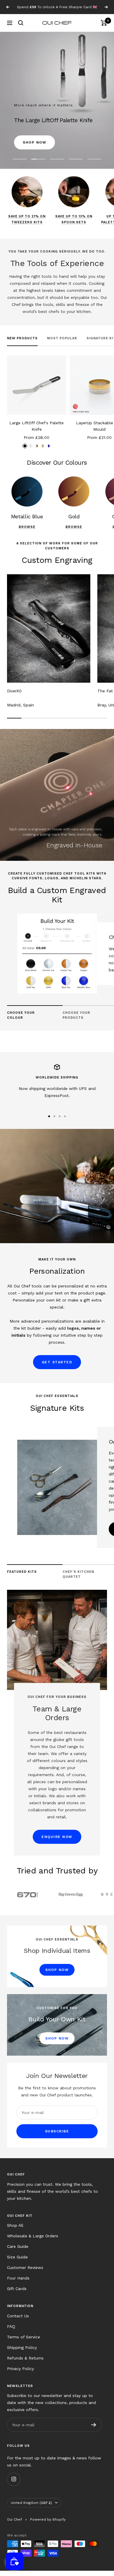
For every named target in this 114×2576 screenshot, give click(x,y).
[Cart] (104, 28)
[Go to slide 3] (60, 1122)
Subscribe (57, 2137)
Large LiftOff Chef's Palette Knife (37, 431)
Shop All (15, 2231)
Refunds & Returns (25, 2363)
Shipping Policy (22, 2353)
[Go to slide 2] (54, 1122)
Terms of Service (24, 2342)
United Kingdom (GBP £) (31, 2508)
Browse (27, 532)
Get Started (57, 1367)
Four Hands (18, 2283)
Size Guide (17, 2262)
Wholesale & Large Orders (33, 2241)
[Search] (21, 28)
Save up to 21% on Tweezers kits (27, 225)
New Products (22, 344)
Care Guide (18, 2252)
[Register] (94, 2430)
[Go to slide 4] (65, 1122)
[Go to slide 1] (49, 1122)
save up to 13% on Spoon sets (74, 225)
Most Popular (62, 344)
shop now (80, 122)
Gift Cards (17, 2294)
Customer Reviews (25, 2273)
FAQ (11, 2332)
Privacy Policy (20, 2374)
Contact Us (18, 2321)
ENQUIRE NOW (57, 1842)
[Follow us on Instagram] (14, 2484)
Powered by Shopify (48, 2525)
